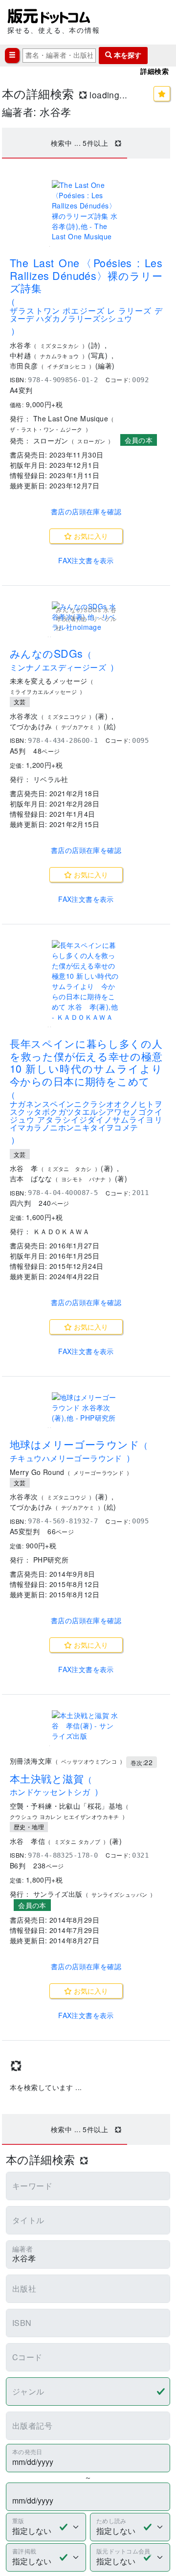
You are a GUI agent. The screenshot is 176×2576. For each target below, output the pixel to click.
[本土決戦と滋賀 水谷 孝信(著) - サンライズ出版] (86, 1726)
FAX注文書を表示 (86, 560)
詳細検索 (154, 71)
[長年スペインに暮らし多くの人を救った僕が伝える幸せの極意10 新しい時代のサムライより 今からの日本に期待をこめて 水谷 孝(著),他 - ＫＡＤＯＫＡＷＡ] (86, 981)
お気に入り (90, 536)
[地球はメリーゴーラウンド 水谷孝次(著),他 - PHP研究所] (86, 1408)
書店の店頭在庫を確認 (86, 511)
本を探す (127, 55)
